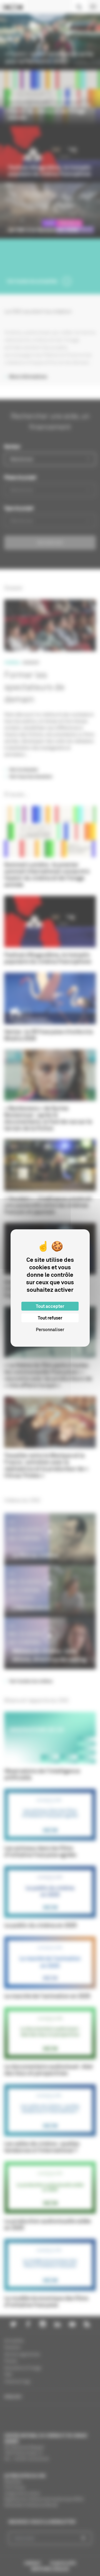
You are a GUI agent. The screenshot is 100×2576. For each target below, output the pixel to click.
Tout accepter (50, 1306)
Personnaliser (50, 1329)
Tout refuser (50, 1318)
